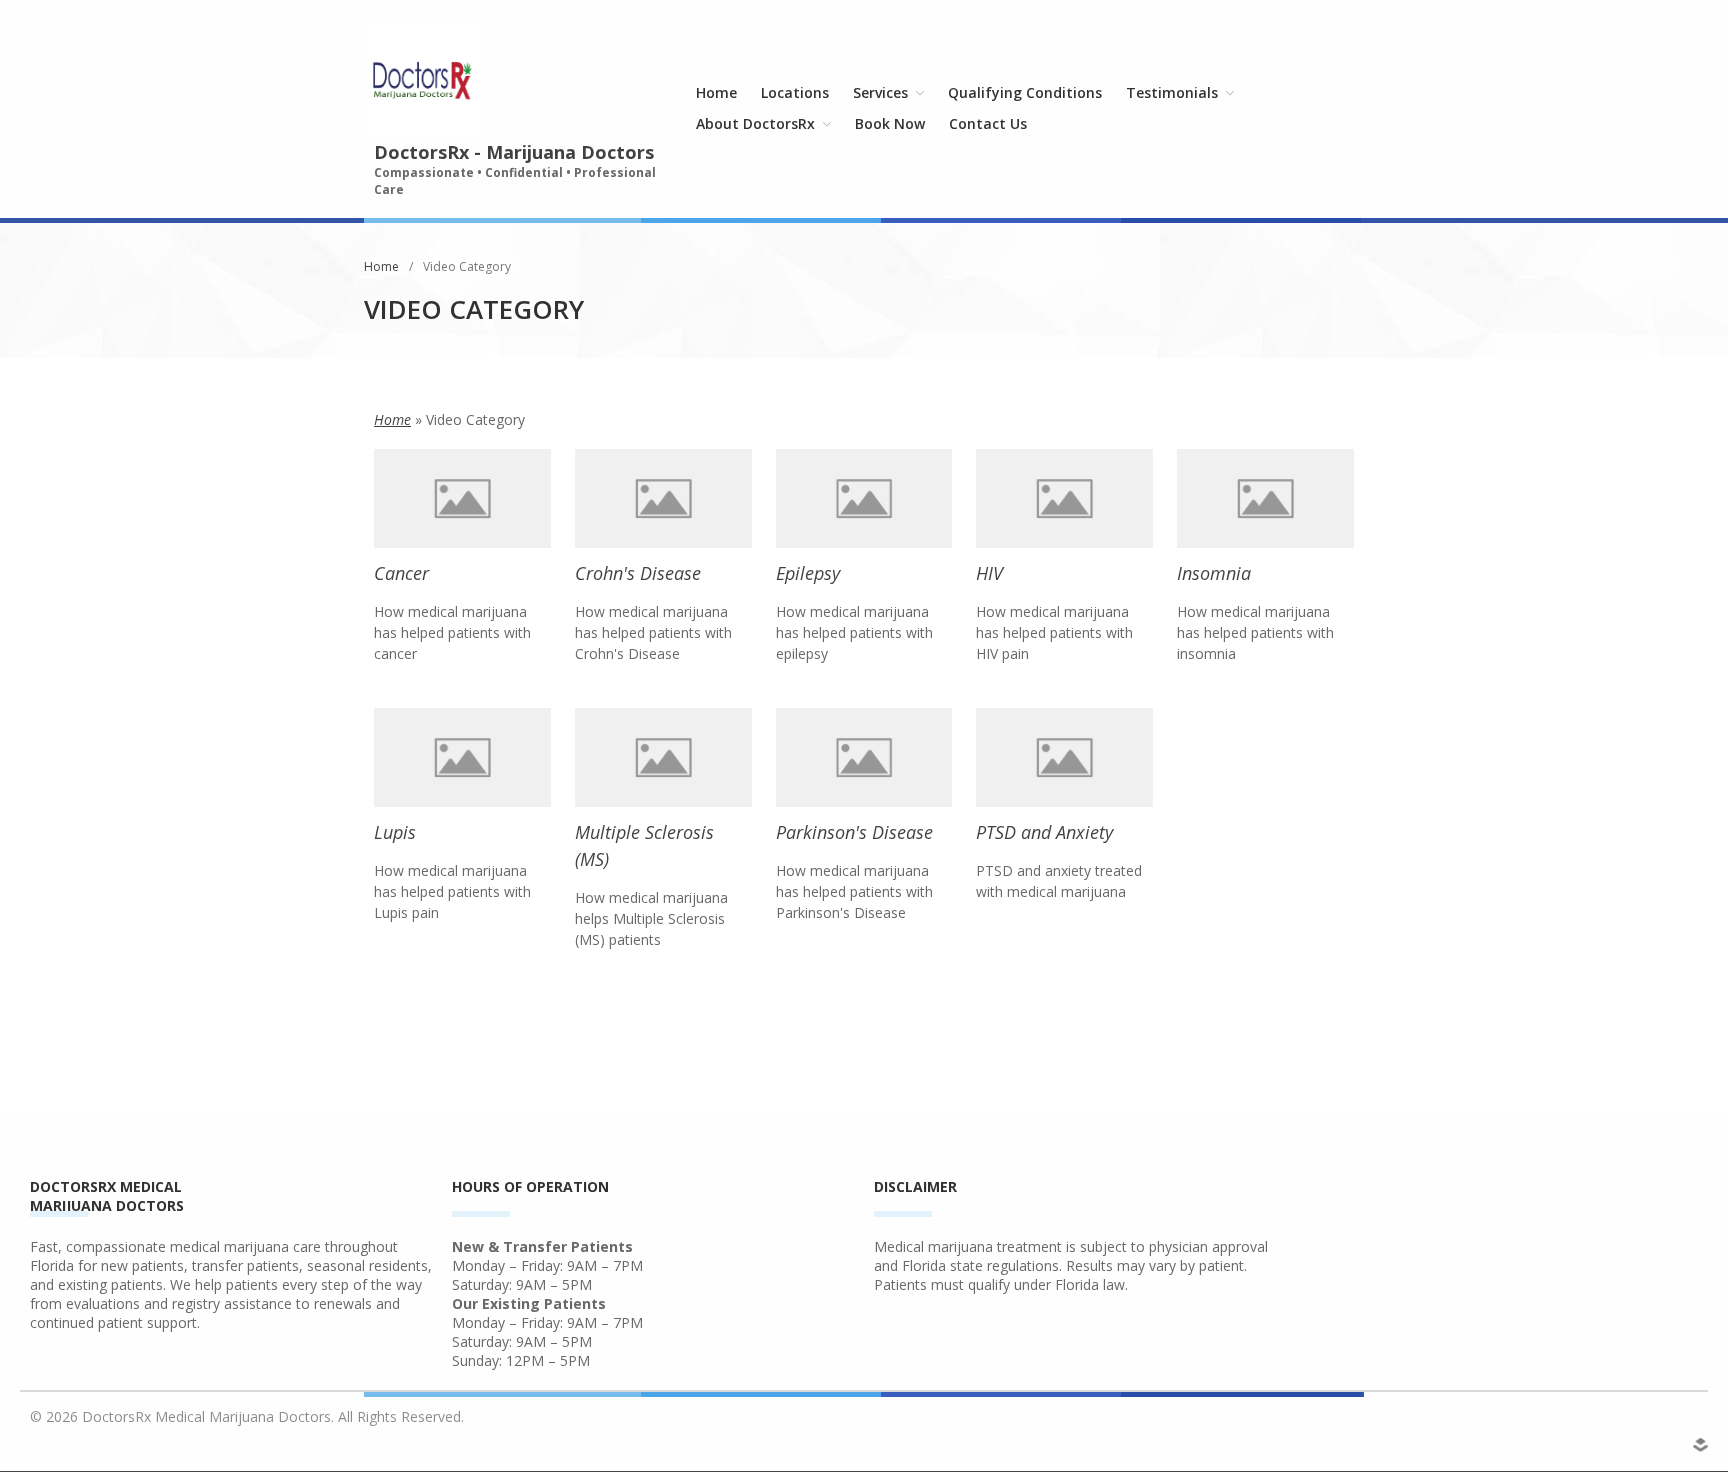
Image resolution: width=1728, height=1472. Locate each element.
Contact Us (988, 123)
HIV (989, 573)
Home (716, 92)
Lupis (395, 832)
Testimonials (1172, 92)
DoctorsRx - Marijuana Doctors (514, 152)
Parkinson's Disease (854, 832)
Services (880, 92)
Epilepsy (808, 573)
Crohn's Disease (638, 573)
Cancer (401, 573)
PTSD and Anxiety (1044, 832)
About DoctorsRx (755, 123)
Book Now (890, 123)
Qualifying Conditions (1025, 92)
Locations (795, 92)
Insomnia (1214, 573)
